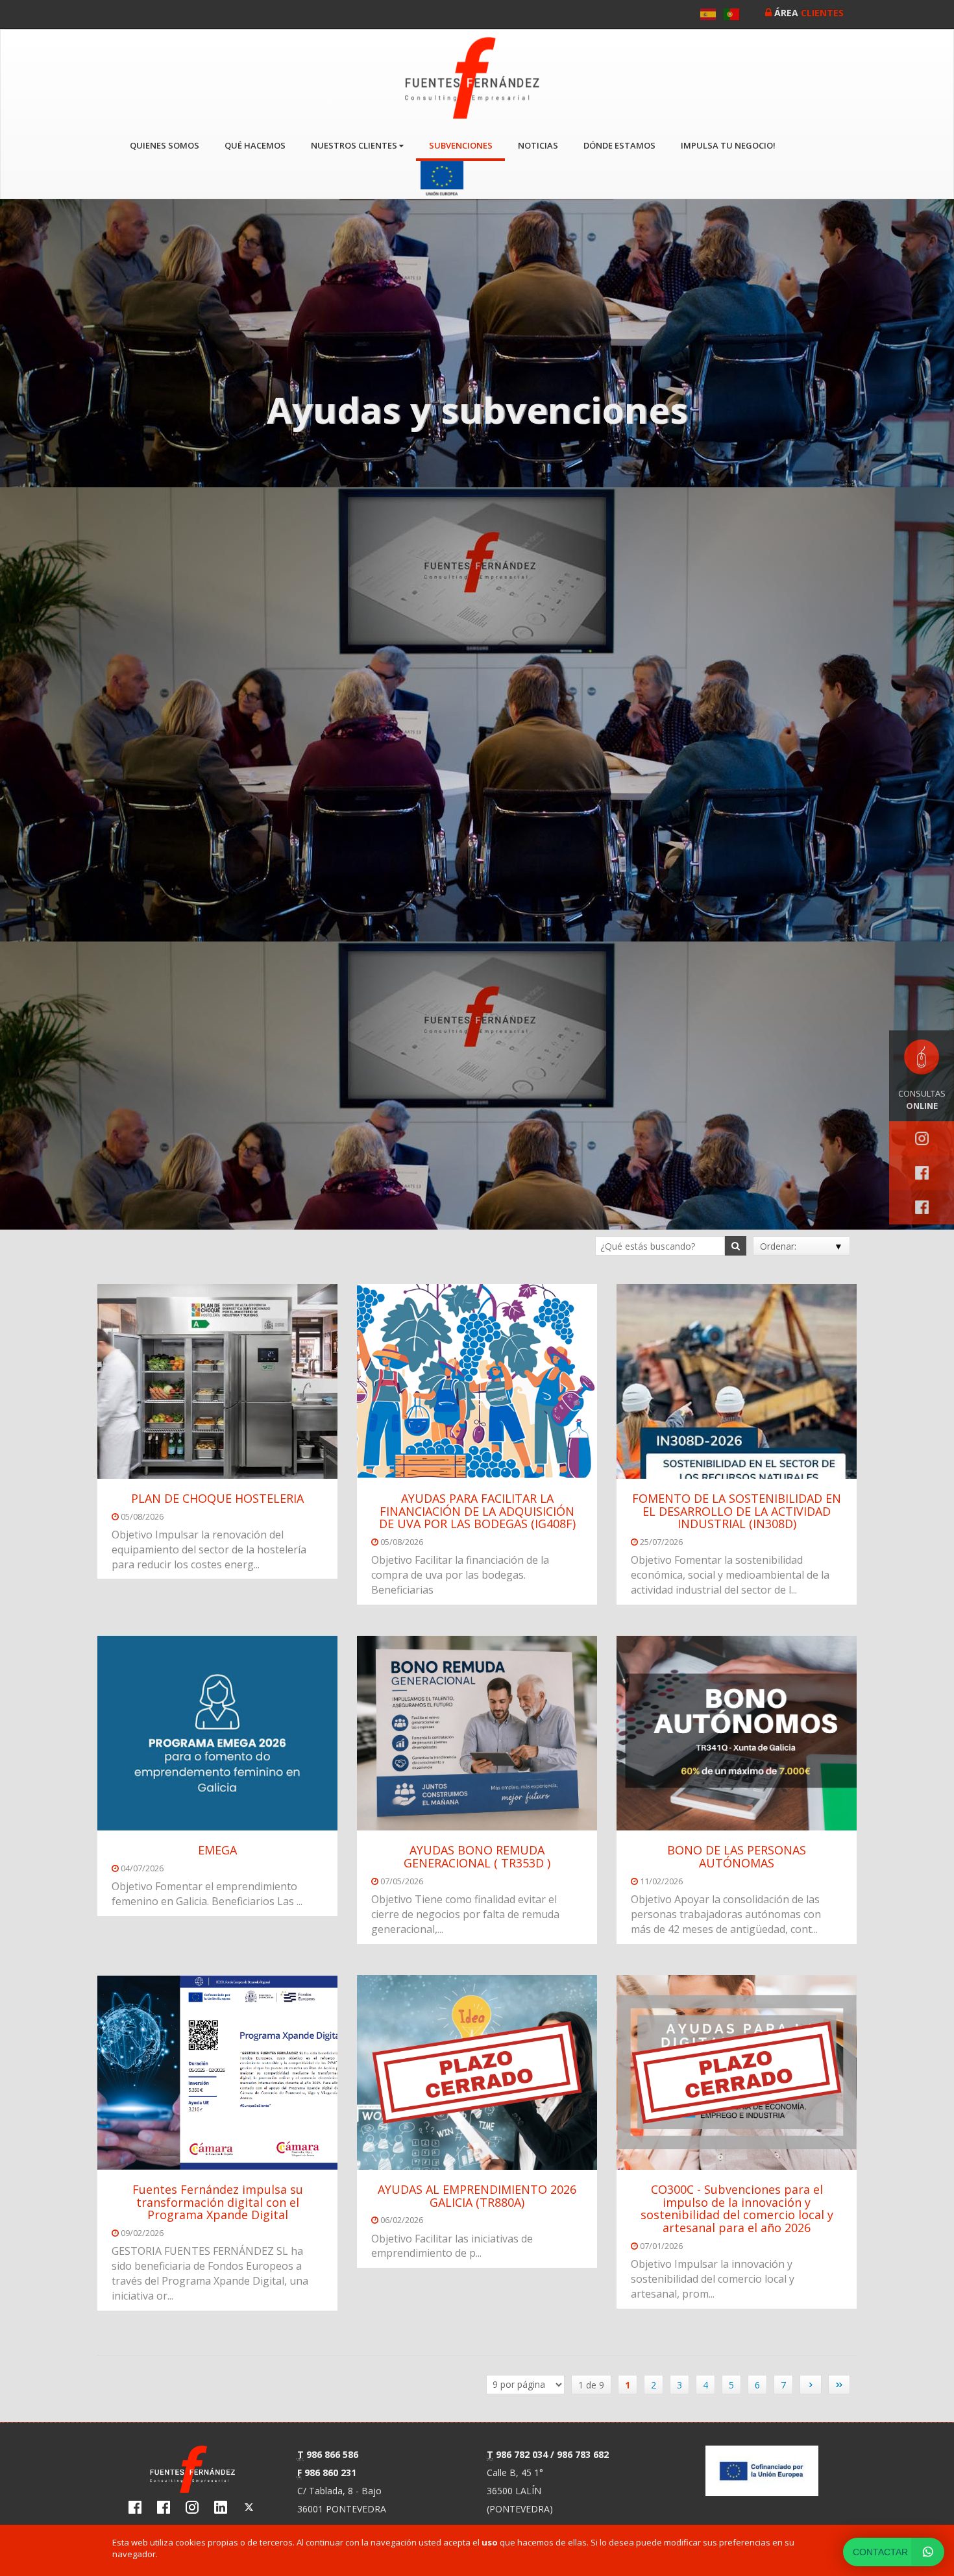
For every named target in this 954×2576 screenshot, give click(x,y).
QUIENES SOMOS (165, 145)
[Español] (709, 14)
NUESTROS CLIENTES (355, 145)
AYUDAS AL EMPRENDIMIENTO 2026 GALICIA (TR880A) (477, 2196)
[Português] (732, 14)
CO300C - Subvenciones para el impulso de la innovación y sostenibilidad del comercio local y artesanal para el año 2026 (737, 2208)
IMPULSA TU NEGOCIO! (728, 145)
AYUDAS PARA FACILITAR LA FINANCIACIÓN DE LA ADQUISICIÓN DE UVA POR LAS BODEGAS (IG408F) (477, 1511)
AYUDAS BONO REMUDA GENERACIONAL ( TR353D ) (477, 1856)
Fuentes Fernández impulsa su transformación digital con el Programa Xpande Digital (218, 2202)
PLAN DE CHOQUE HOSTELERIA (217, 1498)
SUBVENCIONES (461, 145)
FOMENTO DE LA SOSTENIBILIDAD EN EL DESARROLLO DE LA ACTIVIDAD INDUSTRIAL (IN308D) (737, 1511)
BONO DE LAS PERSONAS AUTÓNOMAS (737, 1856)
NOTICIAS (538, 145)
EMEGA (217, 1850)
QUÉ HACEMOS (255, 145)
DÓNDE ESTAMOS (619, 145)
